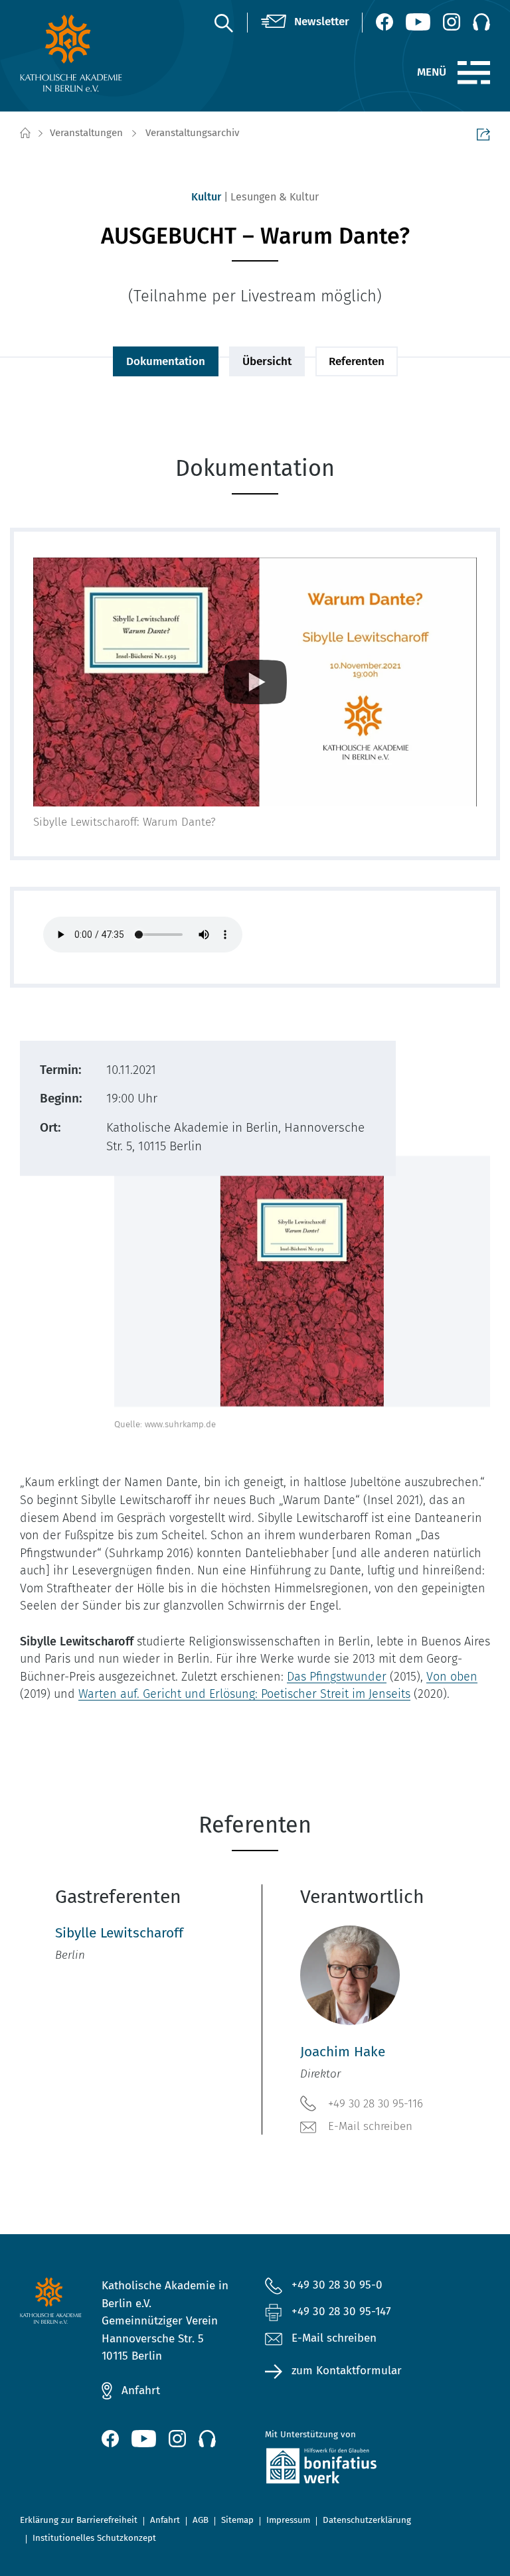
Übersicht (267, 361)
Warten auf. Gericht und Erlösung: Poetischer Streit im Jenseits (244, 1694)
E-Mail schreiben (370, 2126)
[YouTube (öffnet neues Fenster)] (418, 22)
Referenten (357, 361)
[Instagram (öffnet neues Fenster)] (452, 22)
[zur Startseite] (71, 53)
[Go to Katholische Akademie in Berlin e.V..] (25, 133)
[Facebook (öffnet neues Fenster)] (384, 22)
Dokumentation (166, 361)
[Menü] (474, 73)
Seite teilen (483, 134)
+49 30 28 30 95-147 (341, 2311)
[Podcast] (481, 22)
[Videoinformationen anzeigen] (255, 682)
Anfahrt (141, 2390)
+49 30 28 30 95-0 (337, 2285)
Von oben (452, 1677)
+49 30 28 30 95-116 (376, 2104)
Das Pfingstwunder (337, 1677)
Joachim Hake (343, 2052)
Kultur (206, 197)
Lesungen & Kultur (275, 197)
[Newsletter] (305, 22)
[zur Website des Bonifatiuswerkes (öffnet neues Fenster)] (337, 2468)
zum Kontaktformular (347, 2371)
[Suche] (223, 23)
